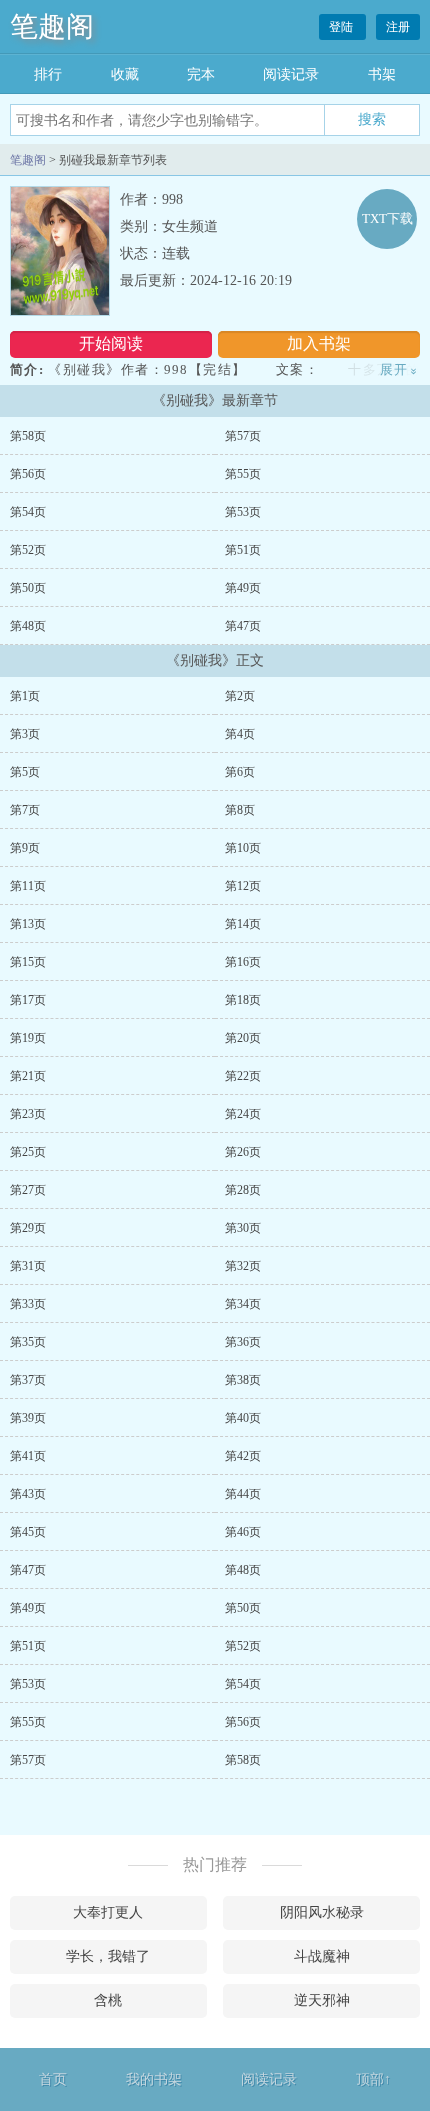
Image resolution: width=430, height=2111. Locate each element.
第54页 (28, 512)
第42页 (243, 1456)
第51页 (243, 550)
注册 (398, 27)
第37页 (28, 1380)
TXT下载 (387, 218)
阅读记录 (291, 74)
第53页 (243, 512)
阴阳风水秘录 (322, 1912)
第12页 (243, 886)
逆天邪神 (322, 2000)
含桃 (108, 2000)
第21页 (28, 1076)
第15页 (28, 962)
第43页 (28, 1494)
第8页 (240, 810)
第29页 (28, 1228)
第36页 (243, 1342)
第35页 (28, 1342)
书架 (382, 74)
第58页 (28, 436)
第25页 (28, 1152)
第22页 (243, 1076)
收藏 (125, 74)
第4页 (240, 734)
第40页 (243, 1418)
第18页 (243, 1000)
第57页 (243, 436)
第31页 (28, 1266)
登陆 (342, 27)
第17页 (28, 1000)
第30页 (243, 1228)
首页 (53, 2079)
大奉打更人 (108, 1912)
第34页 (243, 1304)
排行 (48, 74)
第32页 (243, 1266)
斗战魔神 (322, 1956)
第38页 (243, 1380)
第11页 (28, 886)
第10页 (243, 848)
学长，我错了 (108, 1956)
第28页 (243, 1190)
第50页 (28, 588)
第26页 (243, 1152)
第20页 (243, 1038)
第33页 (28, 1304)
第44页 (243, 1494)
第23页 (28, 1114)
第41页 (28, 1456)
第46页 (243, 1532)
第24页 (243, 1114)
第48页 (28, 626)
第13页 (28, 924)
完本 (201, 74)
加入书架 (319, 343)
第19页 (28, 1038)
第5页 (25, 772)
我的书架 (154, 2079)
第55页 (243, 474)
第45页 (28, 1532)
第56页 (28, 474)
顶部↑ (373, 2079)
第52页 (28, 550)
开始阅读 (111, 343)
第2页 (240, 696)
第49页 (243, 588)
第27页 (28, 1190)
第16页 (243, 962)
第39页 (28, 1418)
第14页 (243, 924)
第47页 (243, 626)
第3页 (25, 734)
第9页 (25, 848)
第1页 (25, 696)
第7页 (25, 810)
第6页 (240, 772)
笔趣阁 (52, 26)
